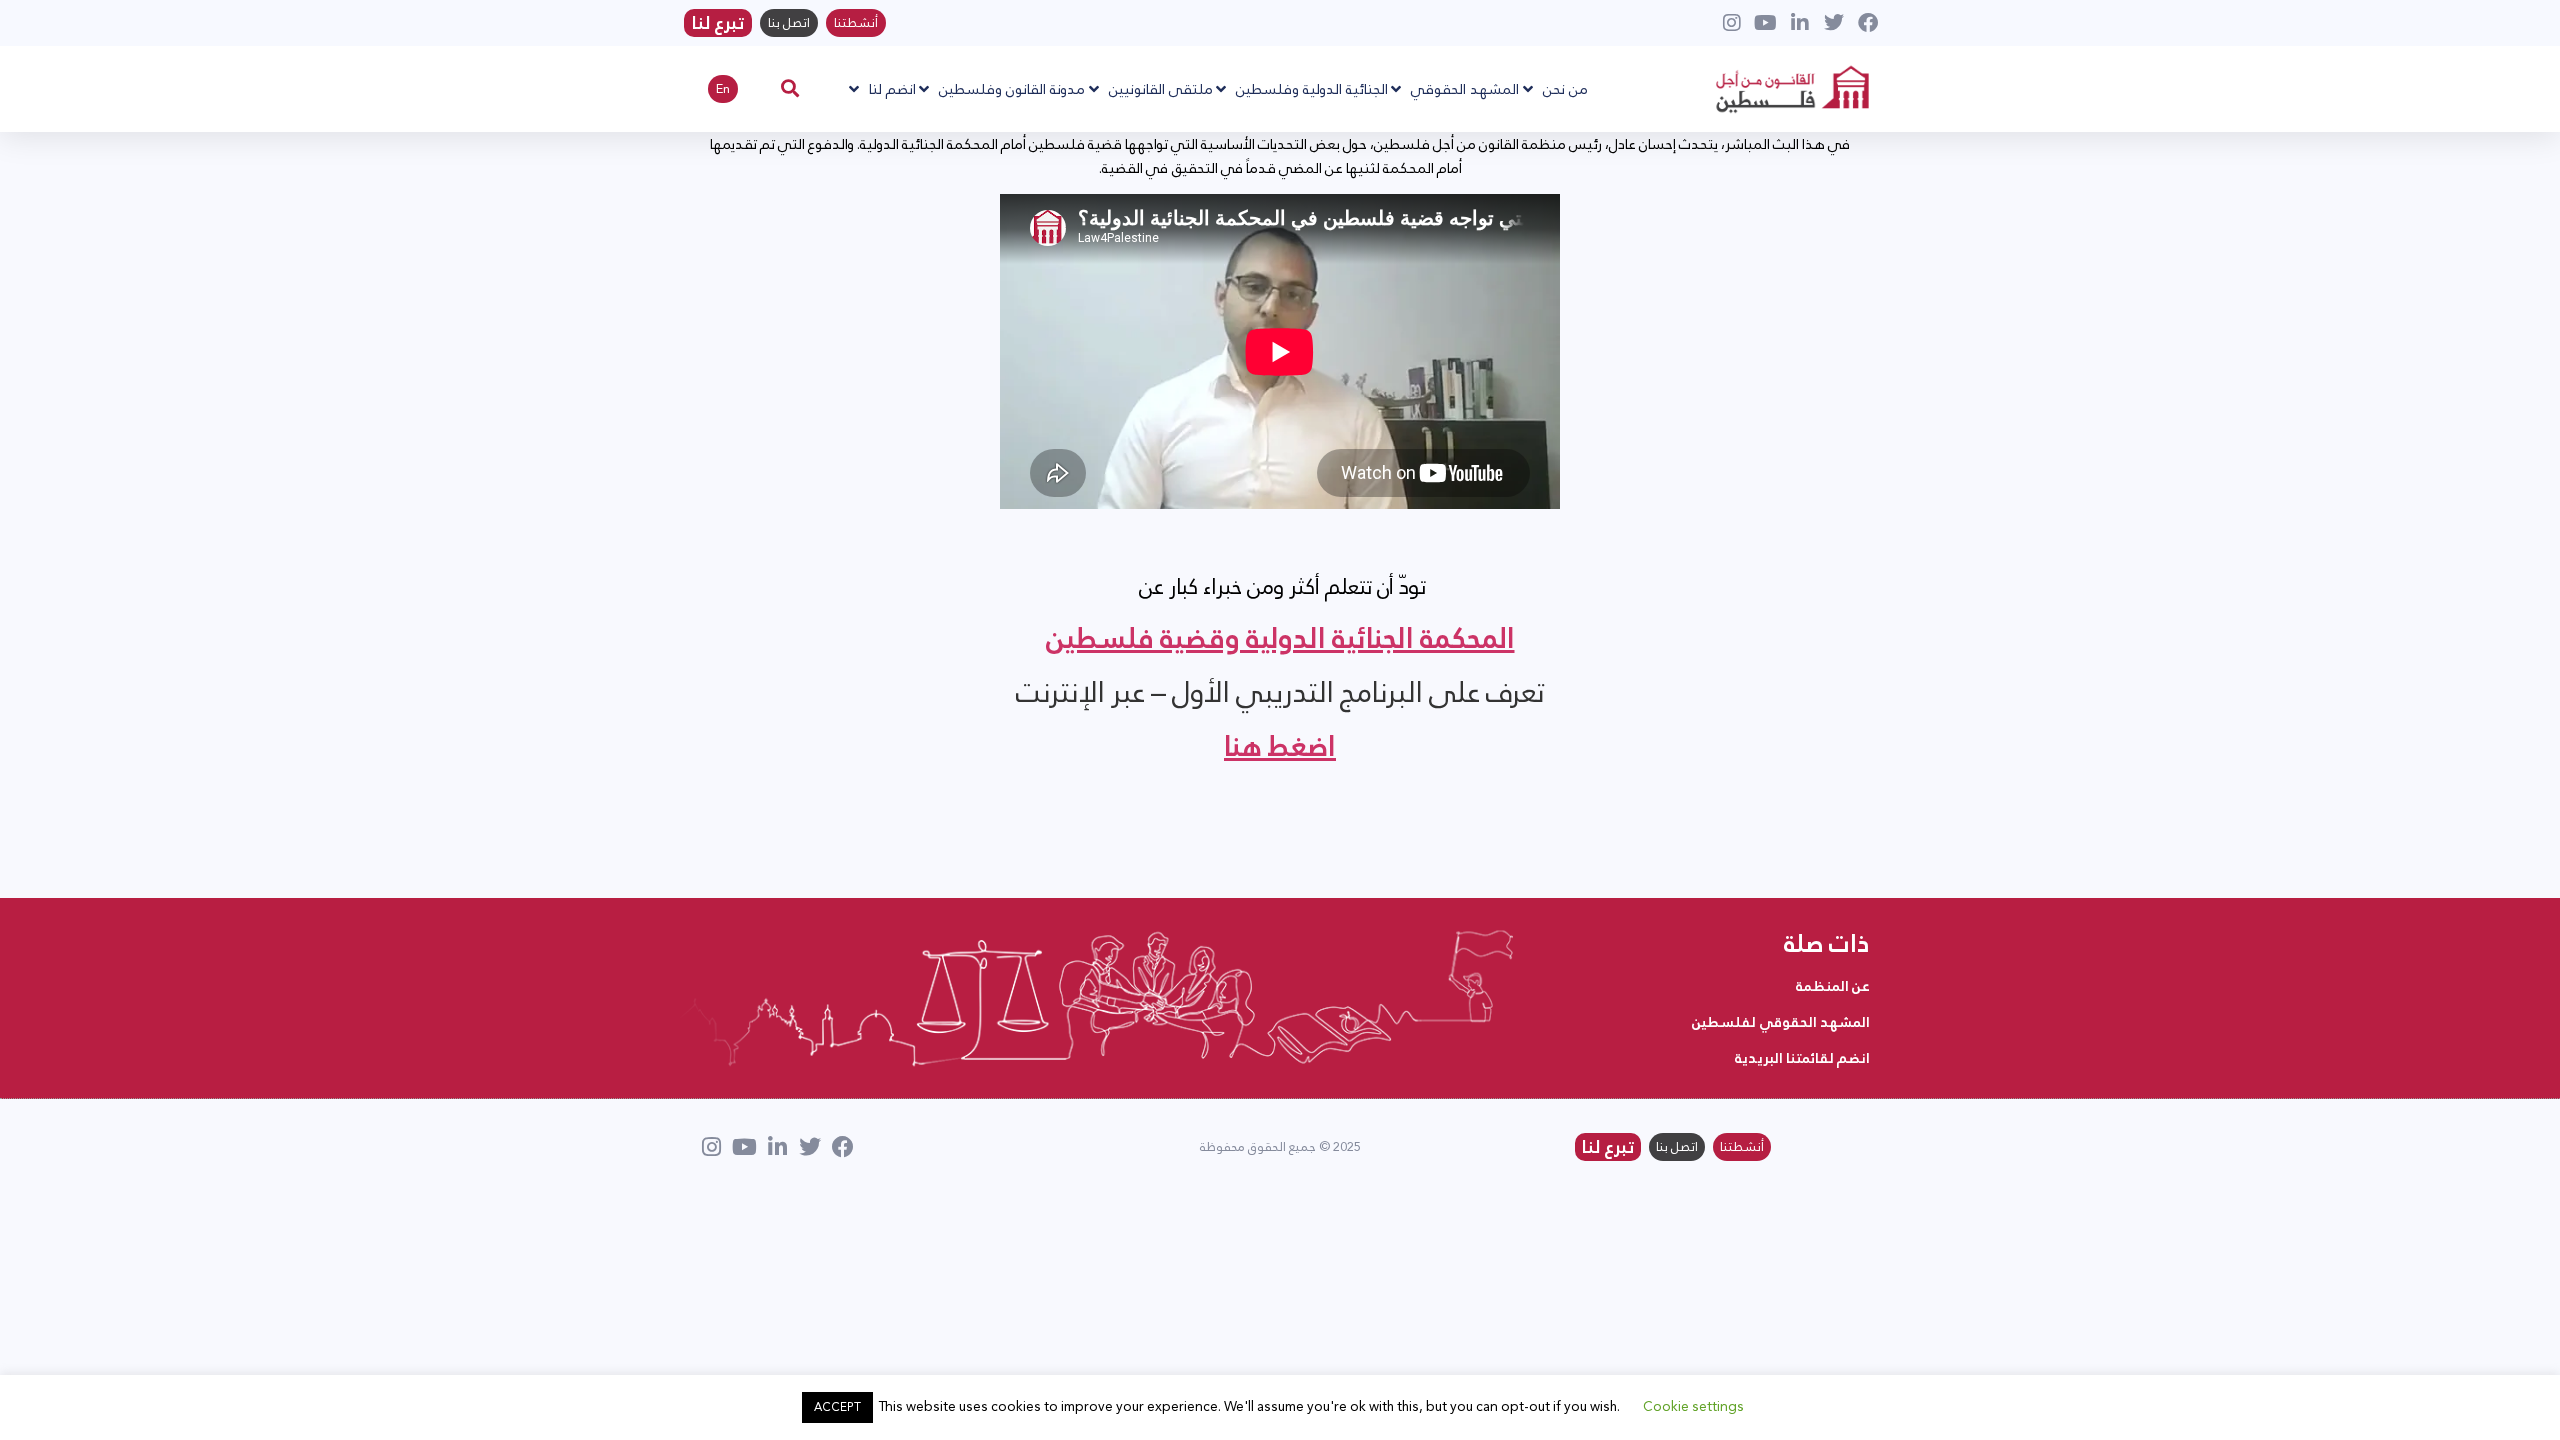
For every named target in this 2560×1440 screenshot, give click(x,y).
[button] (790, 87)
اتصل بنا (789, 23)
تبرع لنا (718, 23)
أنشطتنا (856, 23)
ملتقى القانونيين (1161, 88)
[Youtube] (744, 1147)
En (723, 89)
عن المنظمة (1833, 986)
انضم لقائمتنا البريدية (1802, 1058)
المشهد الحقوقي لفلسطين (1781, 1022)
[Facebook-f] (843, 1147)
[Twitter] (810, 1147)
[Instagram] (711, 1147)
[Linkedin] (777, 1147)
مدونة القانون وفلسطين (1012, 88)
